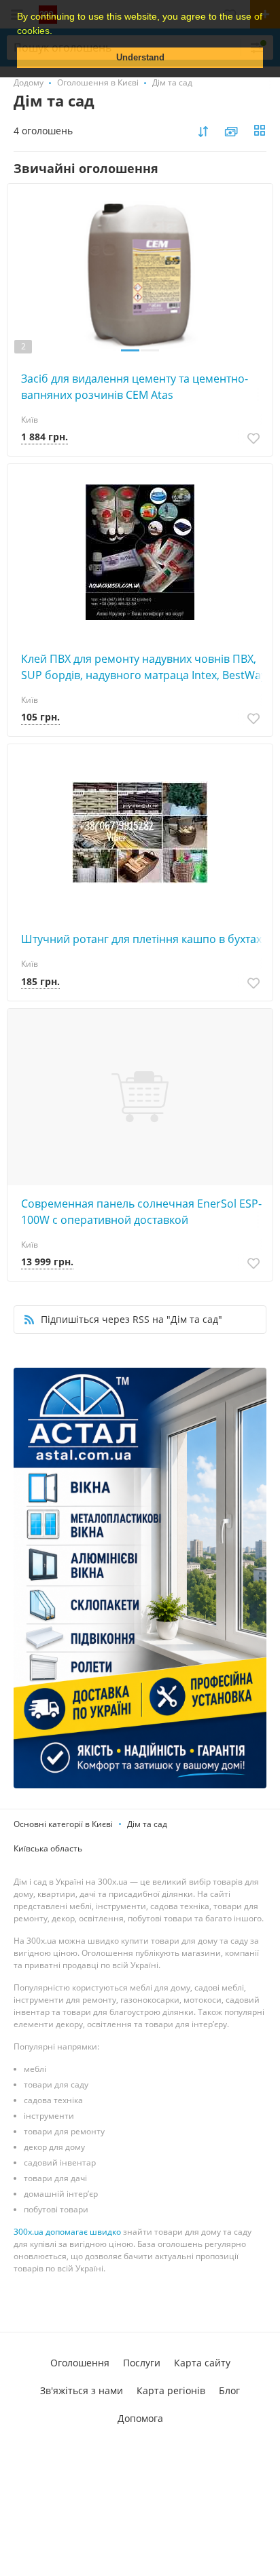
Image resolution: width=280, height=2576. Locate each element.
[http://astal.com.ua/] (140, 1578)
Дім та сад (147, 1824)
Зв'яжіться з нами (82, 2390)
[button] (57, 32)
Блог (229, 2390)
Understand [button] (140, 58)
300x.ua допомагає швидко (67, 2232)
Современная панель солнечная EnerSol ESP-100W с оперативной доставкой (141, 1212)
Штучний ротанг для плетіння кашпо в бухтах (141, 939)
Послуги (142, 2363)
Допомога (140, 2418)
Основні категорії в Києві (63, 1824)
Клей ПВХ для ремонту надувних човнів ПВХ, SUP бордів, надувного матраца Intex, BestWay (144, 667)
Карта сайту (202, 2363)
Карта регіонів (171, 2390)
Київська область (48, 1848)
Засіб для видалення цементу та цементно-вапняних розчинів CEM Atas (135, 387)
